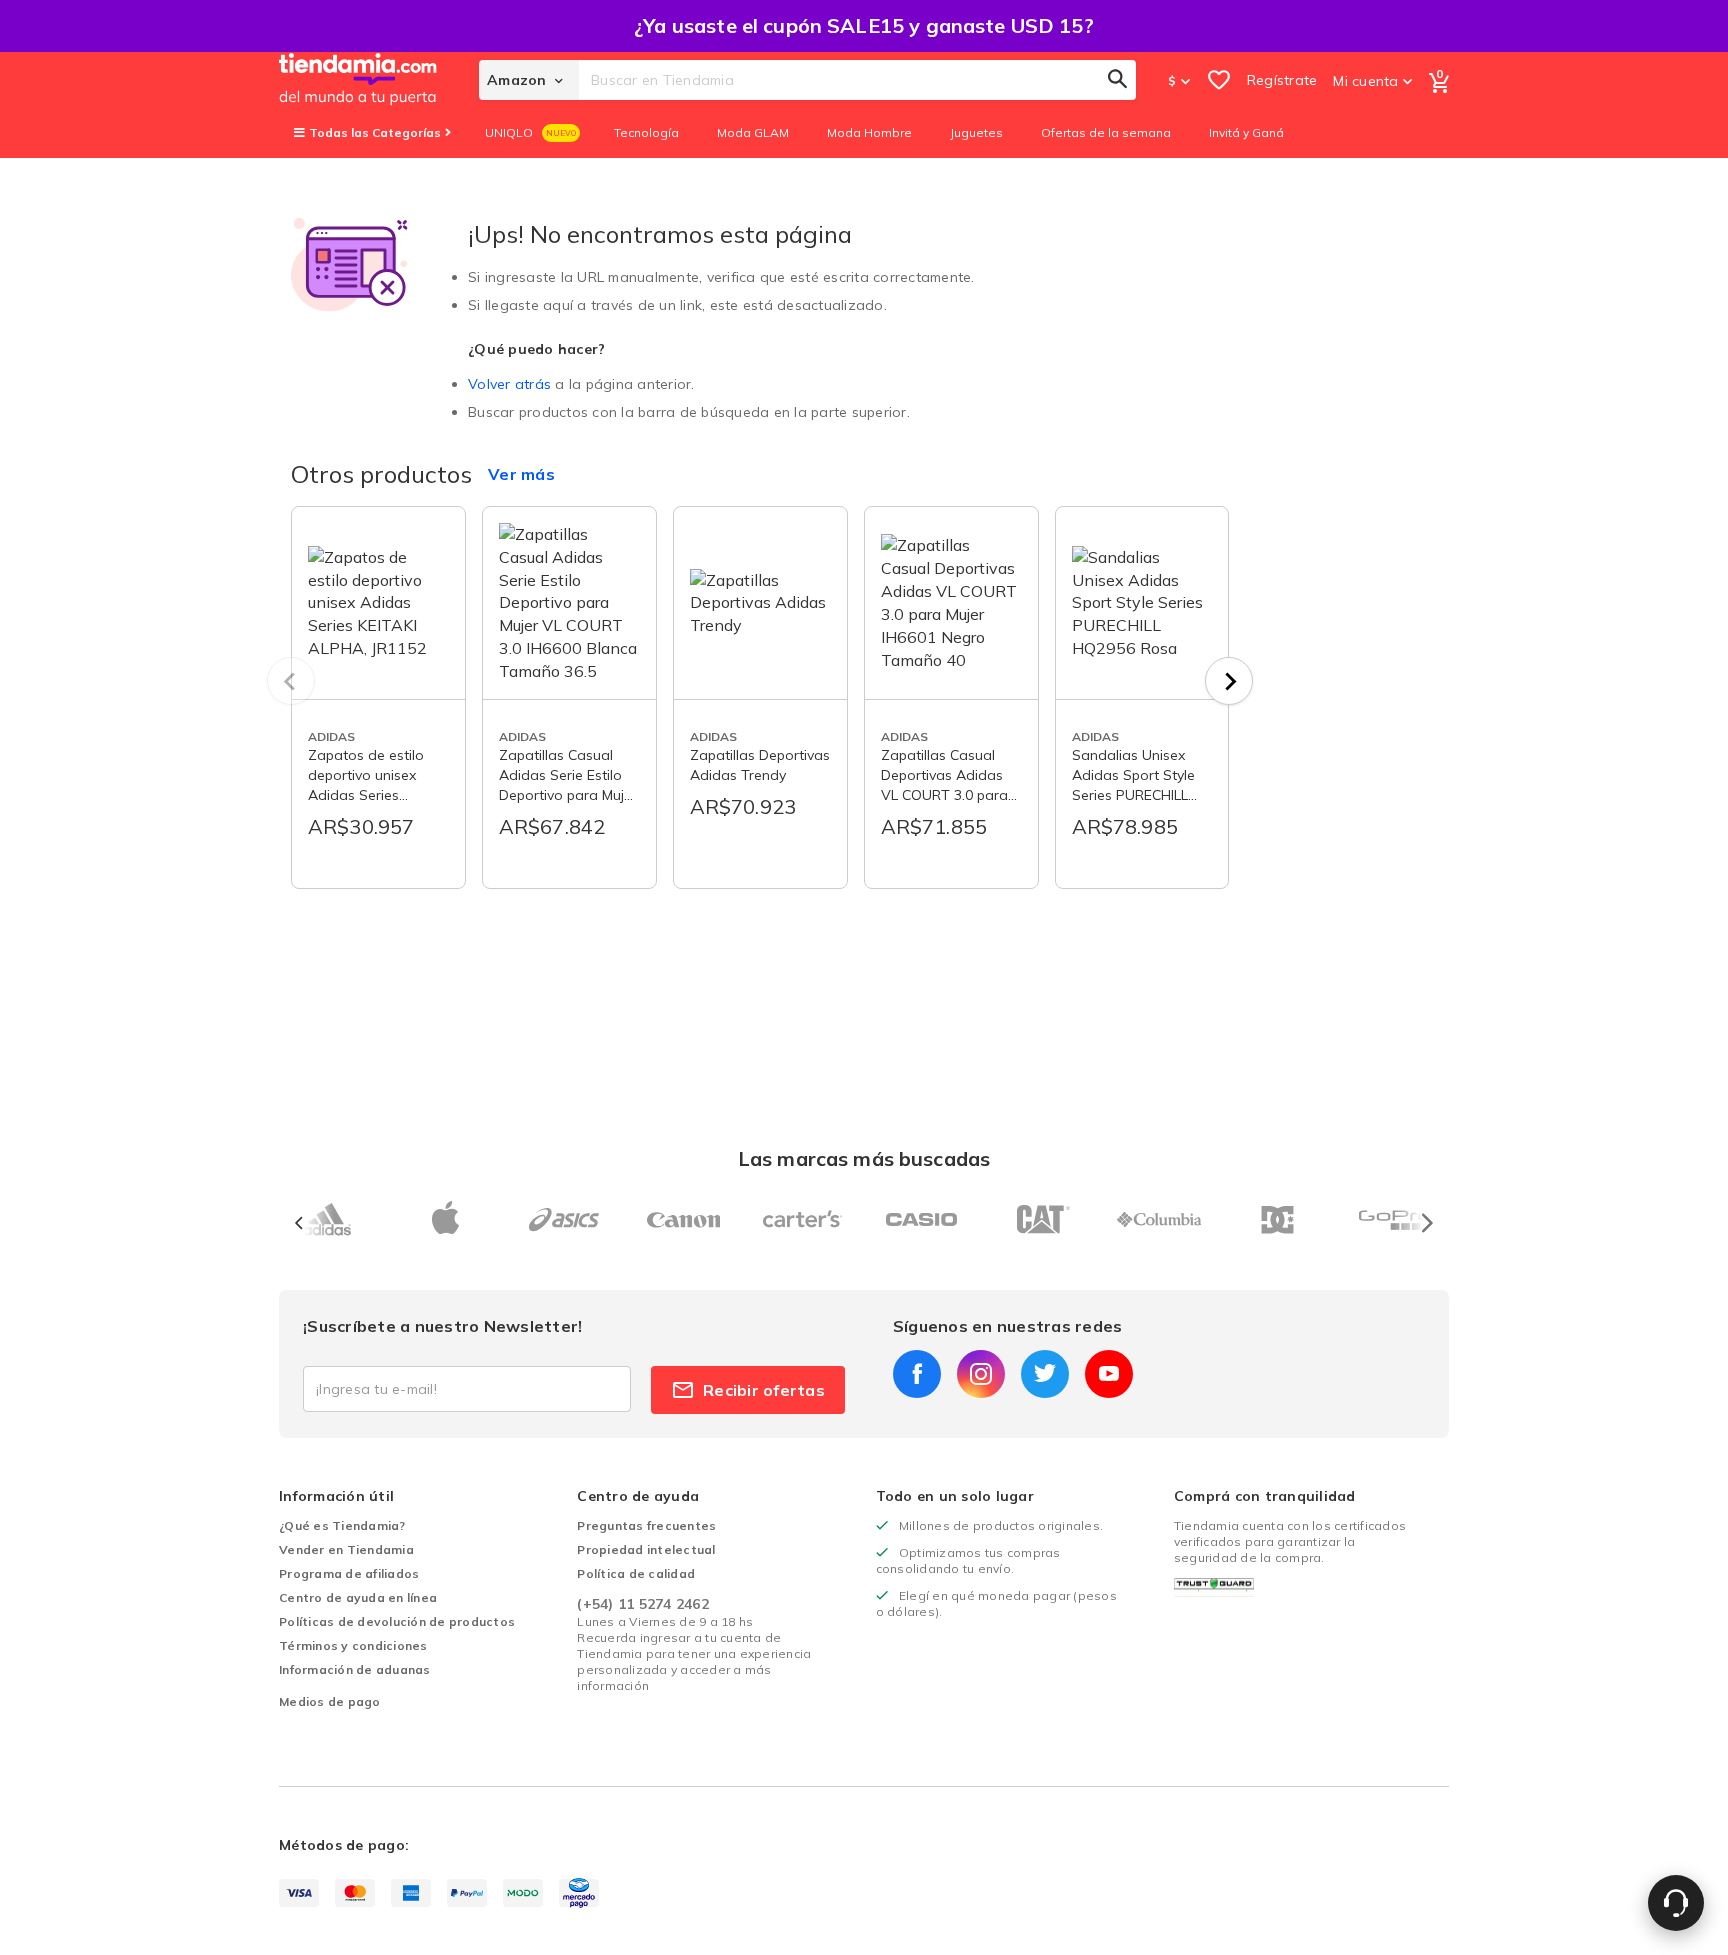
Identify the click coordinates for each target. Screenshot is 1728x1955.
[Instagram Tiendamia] (981, 1374)
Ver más (521, 474)
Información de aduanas (355, 1669)
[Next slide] (1229, 681)
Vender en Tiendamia (346, 1549)
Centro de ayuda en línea (358, 1597)
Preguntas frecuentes (646, 1525)
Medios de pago (330, 1701)
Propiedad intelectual (646, 1549)
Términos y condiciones (353, 1645)
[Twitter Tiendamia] (1045, 1374)
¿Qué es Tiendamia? (342, 1525)
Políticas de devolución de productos (397, 1621)
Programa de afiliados (349, 1573)
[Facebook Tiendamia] (917, 1374)
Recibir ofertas (764, 1390)
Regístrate (1282, 80)
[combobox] (857, 80)
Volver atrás (509, 384)
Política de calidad (636, 1573)
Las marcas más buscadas (864, 1158)
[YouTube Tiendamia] (1109, 1374)
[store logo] (379, 80)
